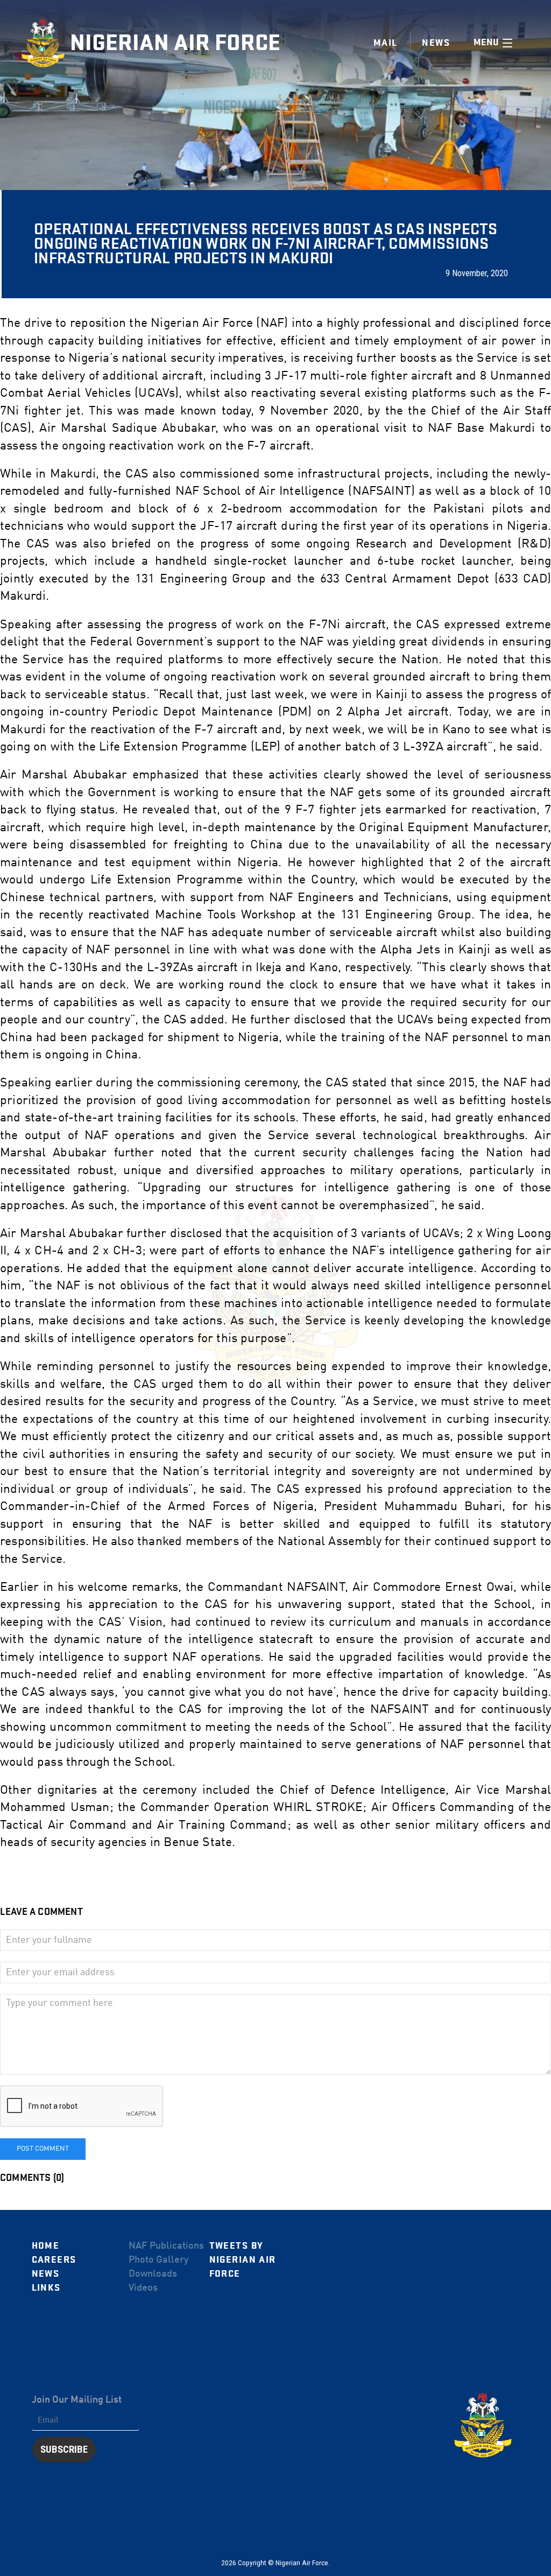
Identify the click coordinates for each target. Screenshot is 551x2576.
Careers (54, 2260)
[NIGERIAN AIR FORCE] (46, 43)
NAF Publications (166, 2246)
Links (46, 2288)
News (46, 2274)
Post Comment (43, 2149)
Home (46, 2246)
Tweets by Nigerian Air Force (243, 2260)
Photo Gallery (158, 2260)
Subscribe (64, 2449)
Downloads (153, 2274)
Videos (143, 2288)
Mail (386, 43)
